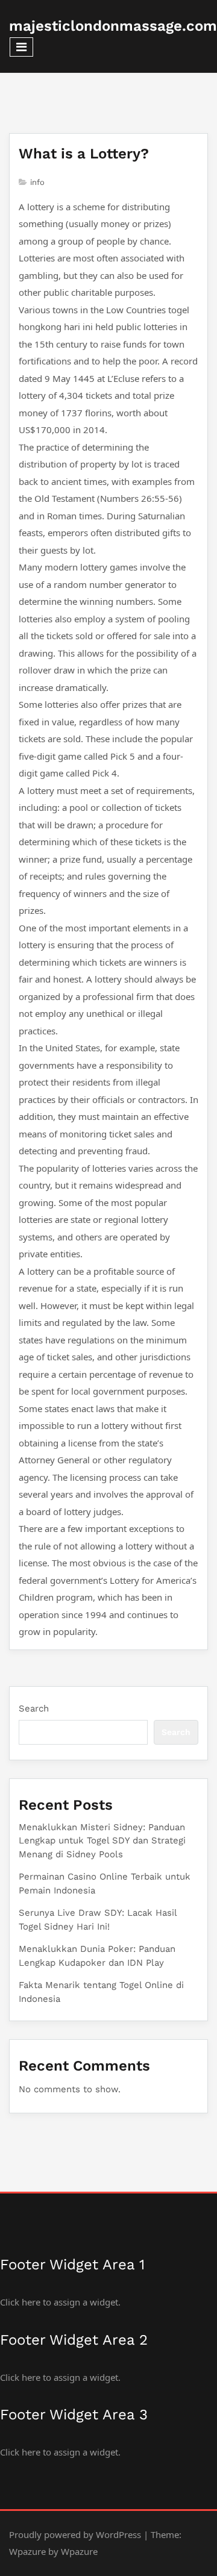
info (37, 182)
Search (34, 1708)
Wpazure (27, 2551)
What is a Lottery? (84, 154)
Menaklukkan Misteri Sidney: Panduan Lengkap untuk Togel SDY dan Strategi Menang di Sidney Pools (102, 1841)
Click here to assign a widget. (60, 2302)
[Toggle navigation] (21, 47)
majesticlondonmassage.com (113, 26)
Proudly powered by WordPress (75, 2534)
